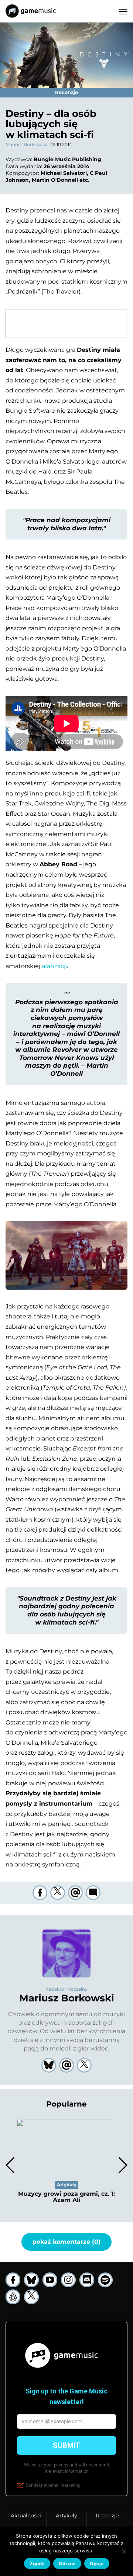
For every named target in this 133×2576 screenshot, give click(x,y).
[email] (75, 1893)
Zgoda (37, 2563)
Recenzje (107, 2516)
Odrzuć (67, 2563)
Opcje (97, 2563)
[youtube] (50, 2280)
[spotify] (105, 2280)
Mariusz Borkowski (26, 144)
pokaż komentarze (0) (66, 2242)
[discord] (87, 2280)
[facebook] (40, 1893)
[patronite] (13, 2297)
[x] (31, 2297)
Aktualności (26, 2516)
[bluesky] (31, 2280)
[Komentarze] (93, 1893)
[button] (122, 2165)
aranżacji (54, 966)
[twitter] (58, 1893)
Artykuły (66, 2516)
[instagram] (68, 2280)
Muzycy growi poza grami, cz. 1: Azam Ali (66, 2197)
